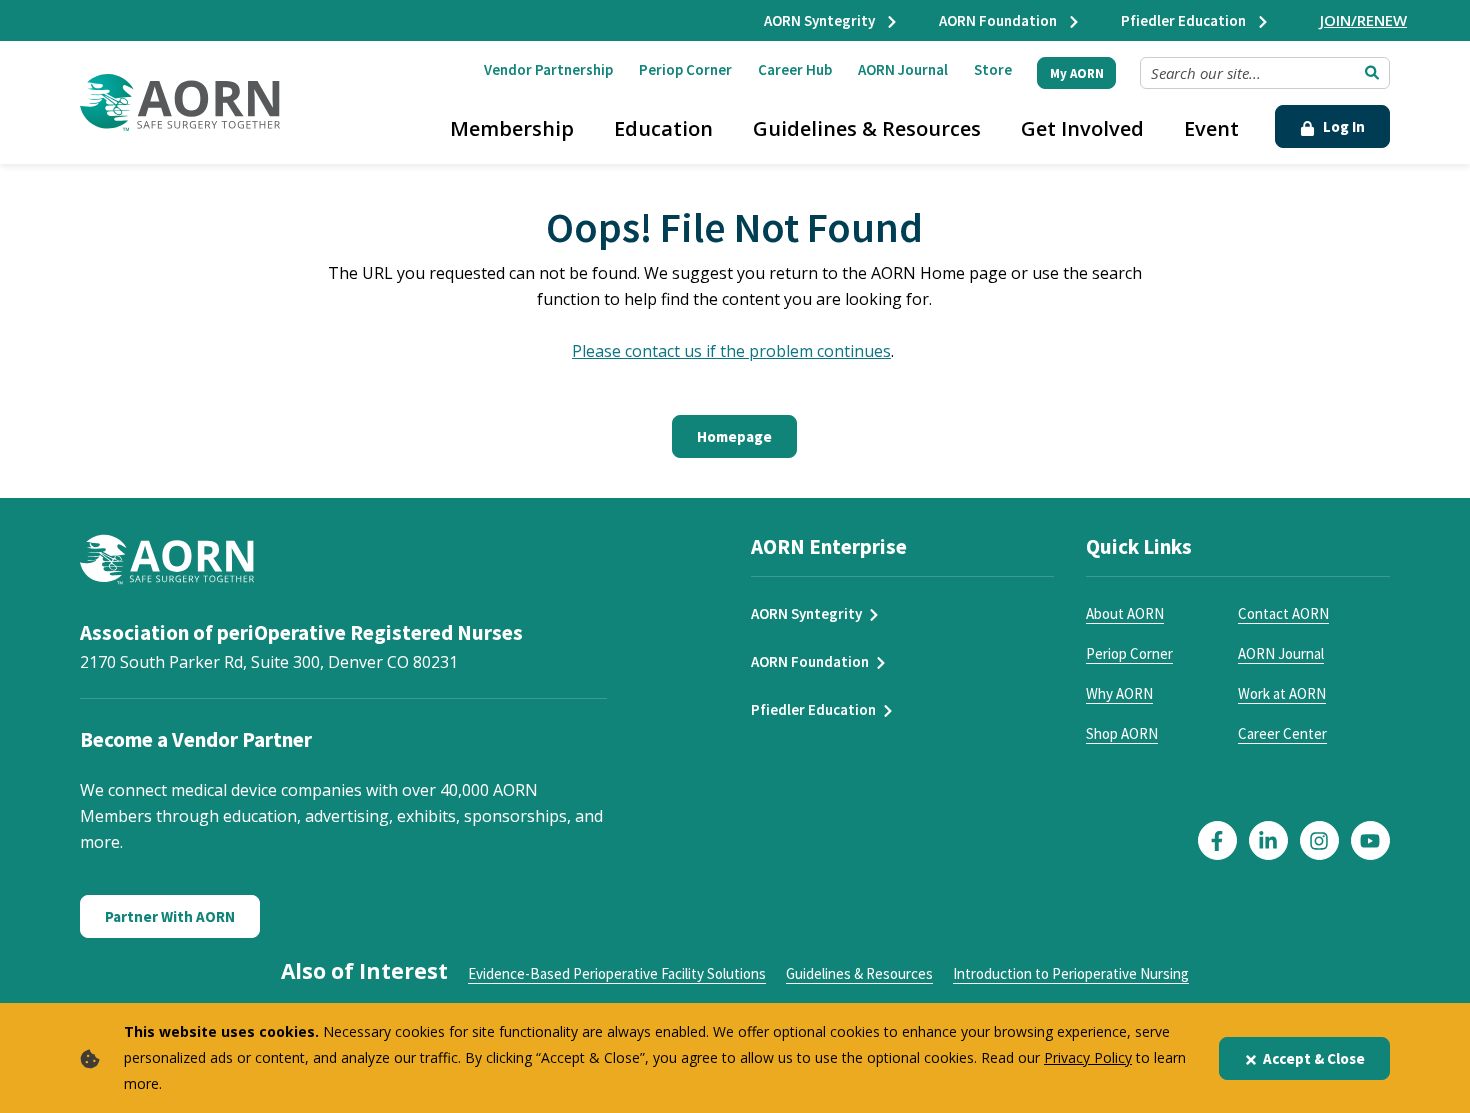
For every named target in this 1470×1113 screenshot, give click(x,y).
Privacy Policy (1088, 1057)
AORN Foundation (999, 20)
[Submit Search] (1372, 73)
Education (663, 128)
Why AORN (1119, 693)
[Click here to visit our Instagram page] (1319, 840)
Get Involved (1082, 128)
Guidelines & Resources (867, 128)
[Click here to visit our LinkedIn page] (1268, 840)
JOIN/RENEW (1363, 20)
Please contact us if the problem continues (731, 351)
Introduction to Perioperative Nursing (1071, 973)
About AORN (1125, 613)
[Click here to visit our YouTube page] (1370, 840)
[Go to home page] (180, 102)
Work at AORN (1282, 693)
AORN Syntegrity (821, 20)
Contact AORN (1283, 613)
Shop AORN (1122, 733)
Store (993, 69)
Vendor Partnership (548, 69)
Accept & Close (1314, 1058)
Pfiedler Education (1185, 20)
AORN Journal (903, 69)
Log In (1342, 126)
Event (1211, 128)
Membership (512, 128)
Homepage (734, 436)
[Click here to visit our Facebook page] (1217, 840)
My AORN (1077, 73)
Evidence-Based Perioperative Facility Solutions (617, 973)
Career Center (1282, 733)
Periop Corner (685, 69)
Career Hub (795, 69)
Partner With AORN (170, 916)
